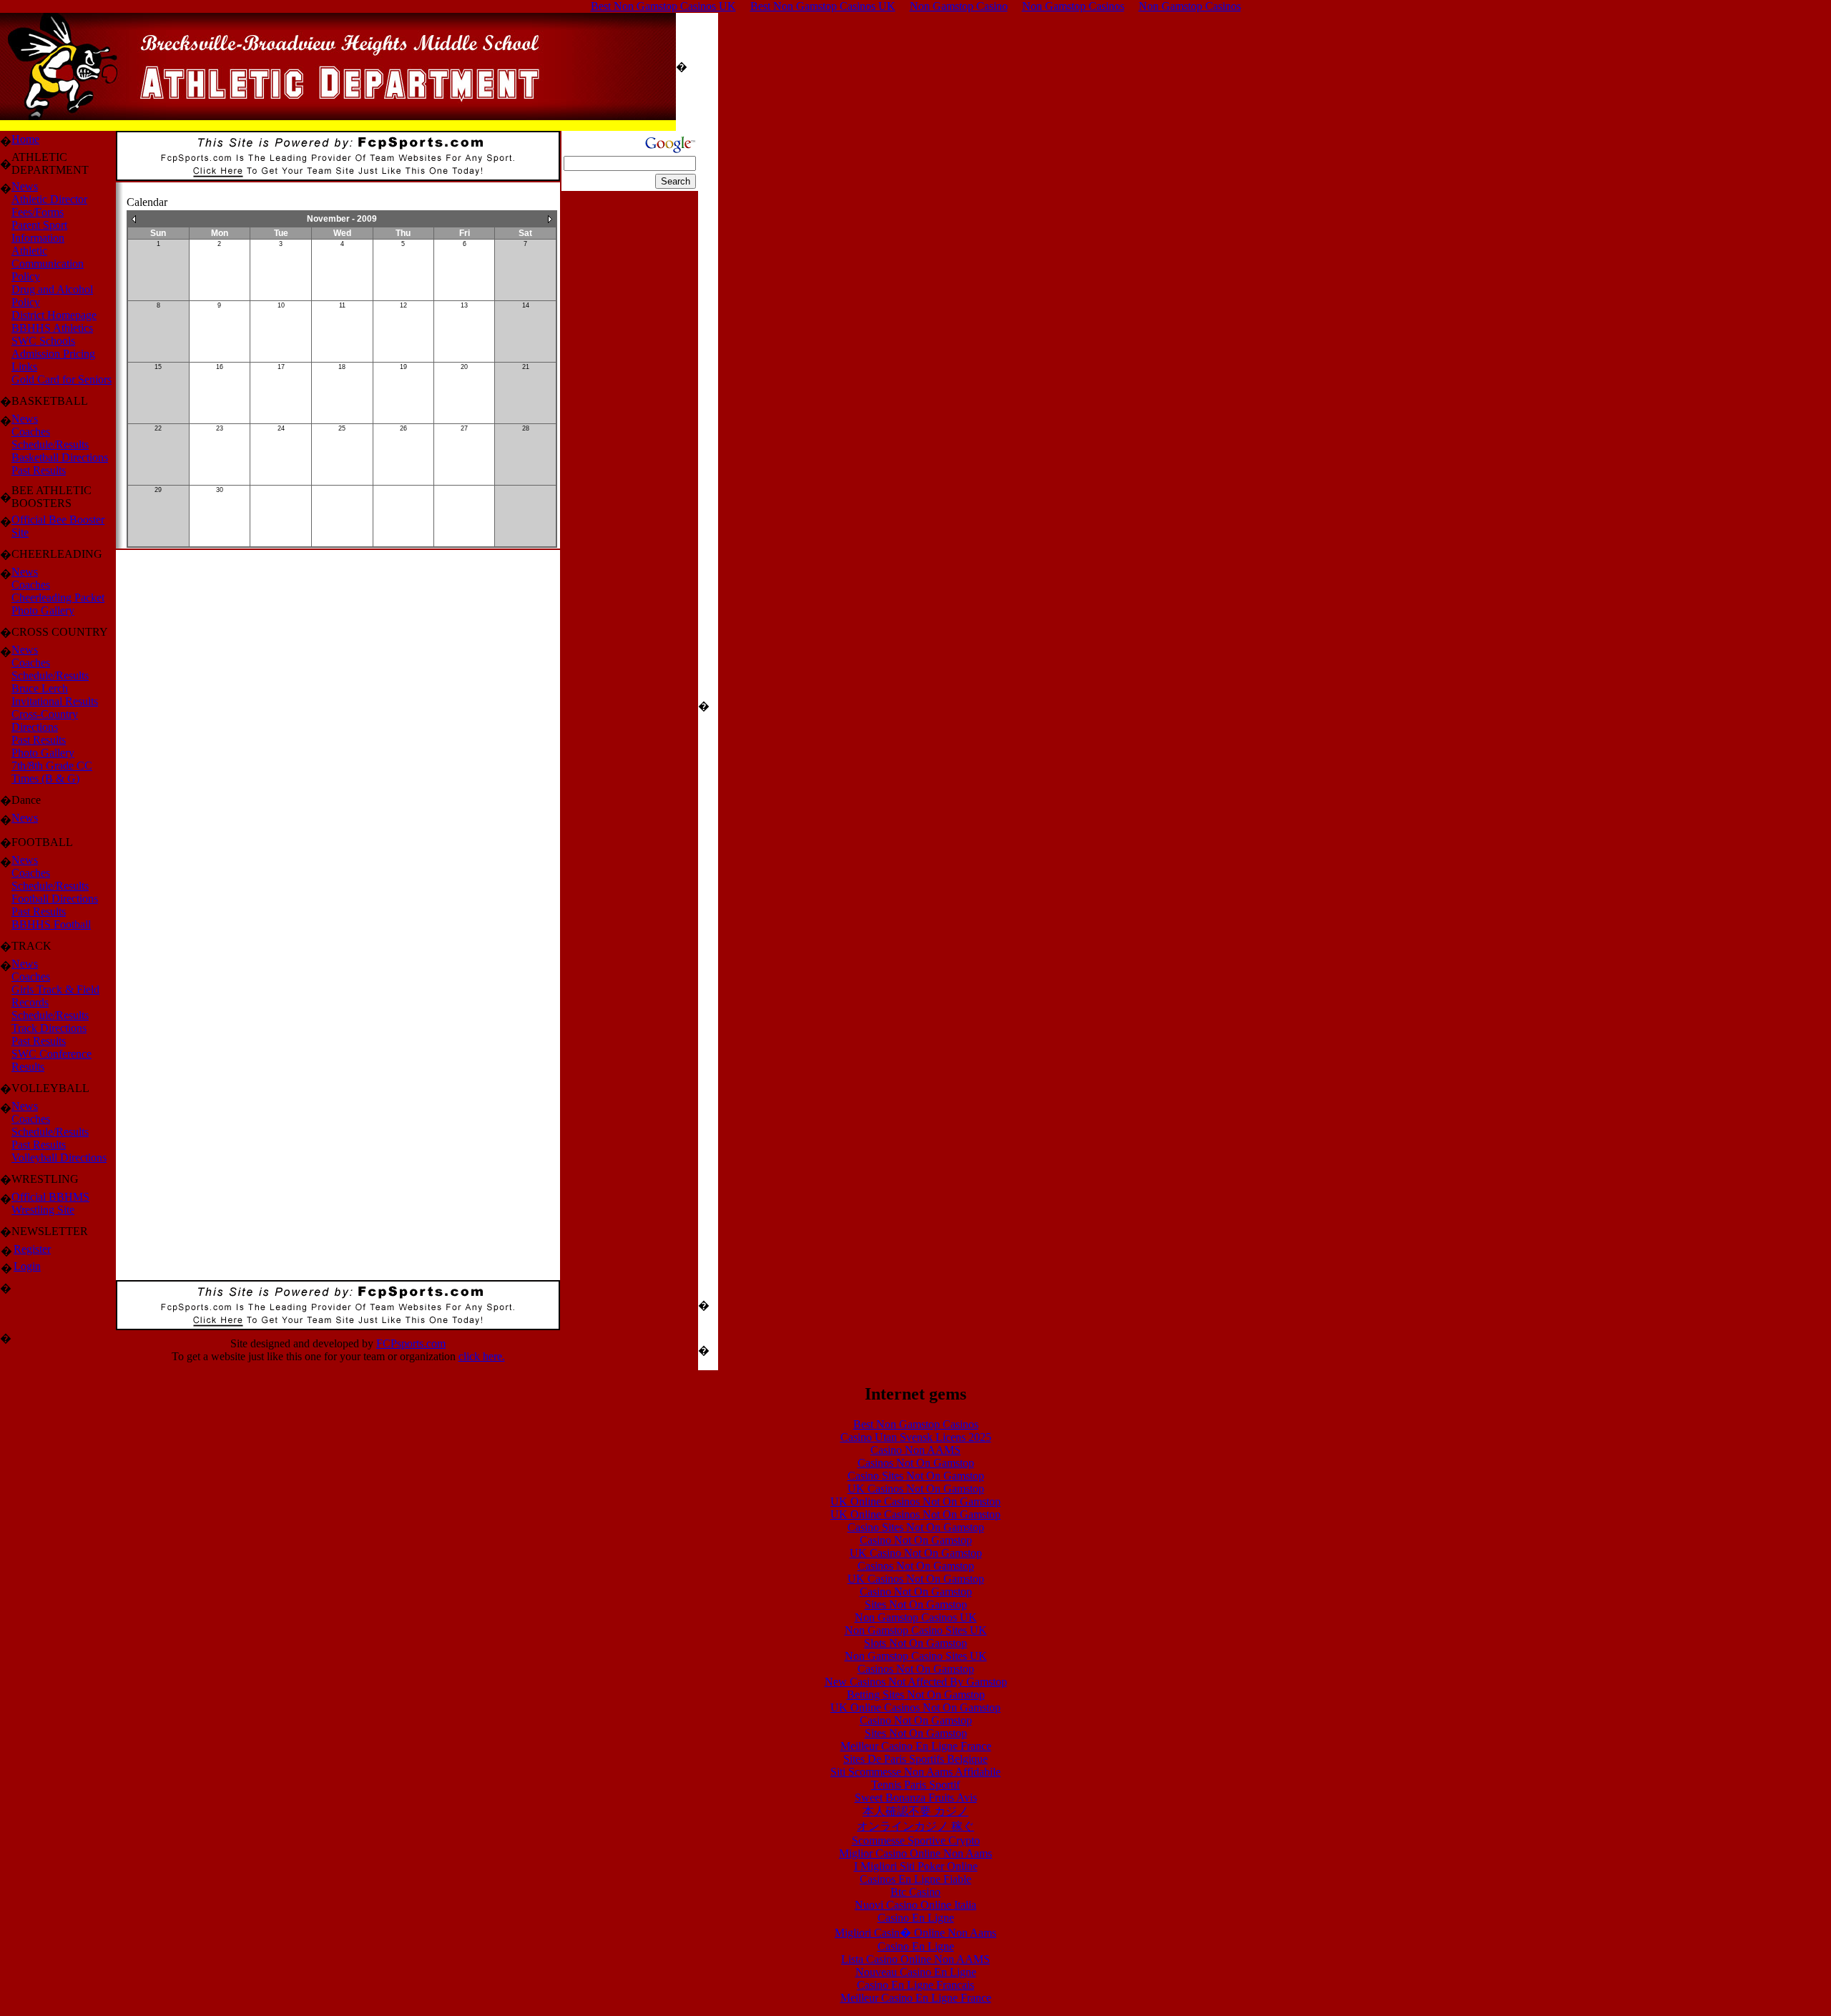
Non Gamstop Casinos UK (916, 1617)
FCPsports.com (411, 1343)
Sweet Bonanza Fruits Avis (916, 1798)
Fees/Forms (38, 212)
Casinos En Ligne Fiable (915, 1879)
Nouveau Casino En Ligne (916, 1972)
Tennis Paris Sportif (915, 1785)
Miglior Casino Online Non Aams (915, 1853)
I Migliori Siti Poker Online (916, 1866)
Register (32, 1249)
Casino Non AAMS (915, 1450)
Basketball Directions (60, 457)
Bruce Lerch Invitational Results (55, 695)
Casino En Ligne (916, 1918)
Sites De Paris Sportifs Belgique (915, 1759)
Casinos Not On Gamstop (916, 1463)
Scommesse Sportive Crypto (916, 1840)
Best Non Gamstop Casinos (916, 1424)
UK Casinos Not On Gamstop (916, 1489)
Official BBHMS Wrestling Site (50, 1203)
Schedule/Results (50, 444)
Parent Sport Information (39, 231)
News (25, 186)
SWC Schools (43, 341)
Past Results (39, 470)
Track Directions (49, 1028)
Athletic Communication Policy (48, 264)
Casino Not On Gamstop (916, 1540)
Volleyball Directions (59, 1157)
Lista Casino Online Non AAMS (915, 1959)
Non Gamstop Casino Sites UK (916, 1630)
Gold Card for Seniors (62, 379)
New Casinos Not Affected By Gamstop (916, 1682)
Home (25, 139)
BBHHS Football (51, 924)
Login (27, 1266)
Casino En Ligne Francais (915, 1985)
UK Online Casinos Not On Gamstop (915, 1501)
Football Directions (55, 899)
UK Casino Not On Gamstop (916, 1553)
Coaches (31, 432)
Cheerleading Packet (58, 598)
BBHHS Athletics (52, 328)
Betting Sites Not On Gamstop (916, 1695)
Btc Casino (915, 1892)
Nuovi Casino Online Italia (915, 1905)
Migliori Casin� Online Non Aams (915, 1933)
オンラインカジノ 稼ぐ (915, 1826)
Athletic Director (49, 199)
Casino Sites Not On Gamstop (916, 1476)
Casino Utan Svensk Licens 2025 (916, 1437)
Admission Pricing (53, 354)
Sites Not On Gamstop (916, 1604)
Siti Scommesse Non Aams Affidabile (915, 1772)
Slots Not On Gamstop (915, 1643)
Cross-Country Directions (45, 721)
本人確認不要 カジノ (915, 1811)
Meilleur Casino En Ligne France (916, 1746)
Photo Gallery (43, 610)
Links (24, 367)
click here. (482, 1356)
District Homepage (54, 315)
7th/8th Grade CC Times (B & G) (52, 772)
